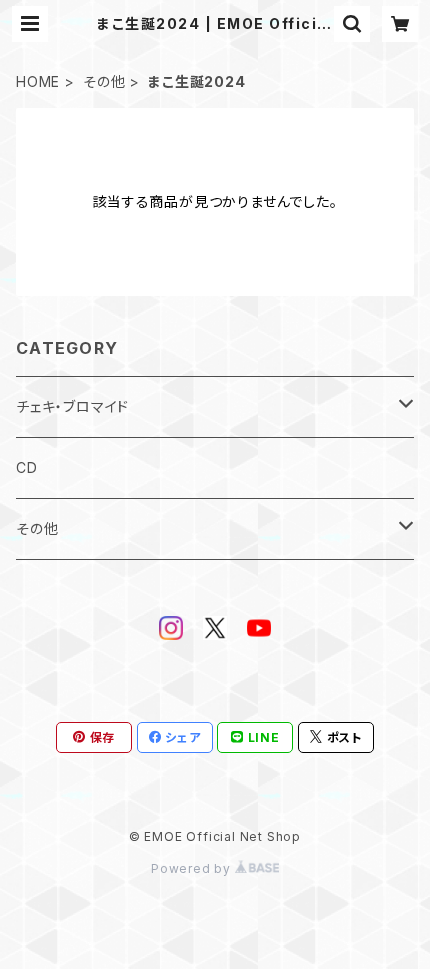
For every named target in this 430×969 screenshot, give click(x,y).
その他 (104, 81)
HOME (38, 81)
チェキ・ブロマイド (72, 406)
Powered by (193, 868)
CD (27, 467)
